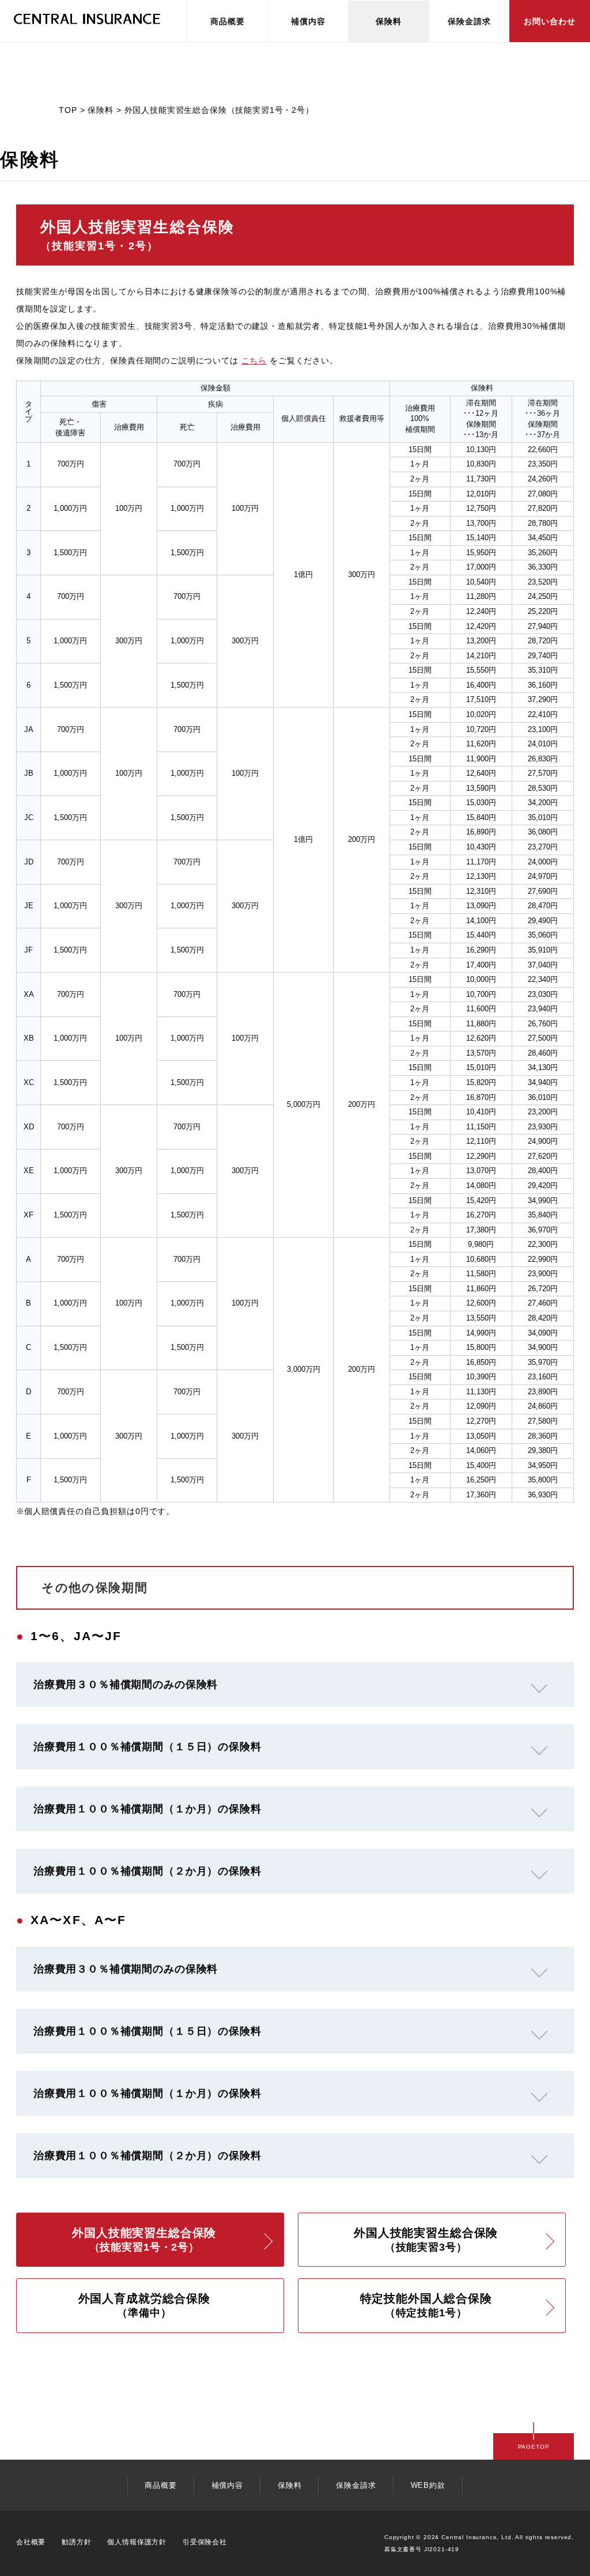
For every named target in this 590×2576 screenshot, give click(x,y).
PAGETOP (534, 2447)
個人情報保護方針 (137, 2542)
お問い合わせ (550, 21)
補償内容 (308, 21)
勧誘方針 (76, 2542)
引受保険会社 (205, 2542)
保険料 (389, 21)
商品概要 (228, 21)
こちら (254, 361)
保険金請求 (469, 21)
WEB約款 (428, 2485)
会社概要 (31, 2542)
